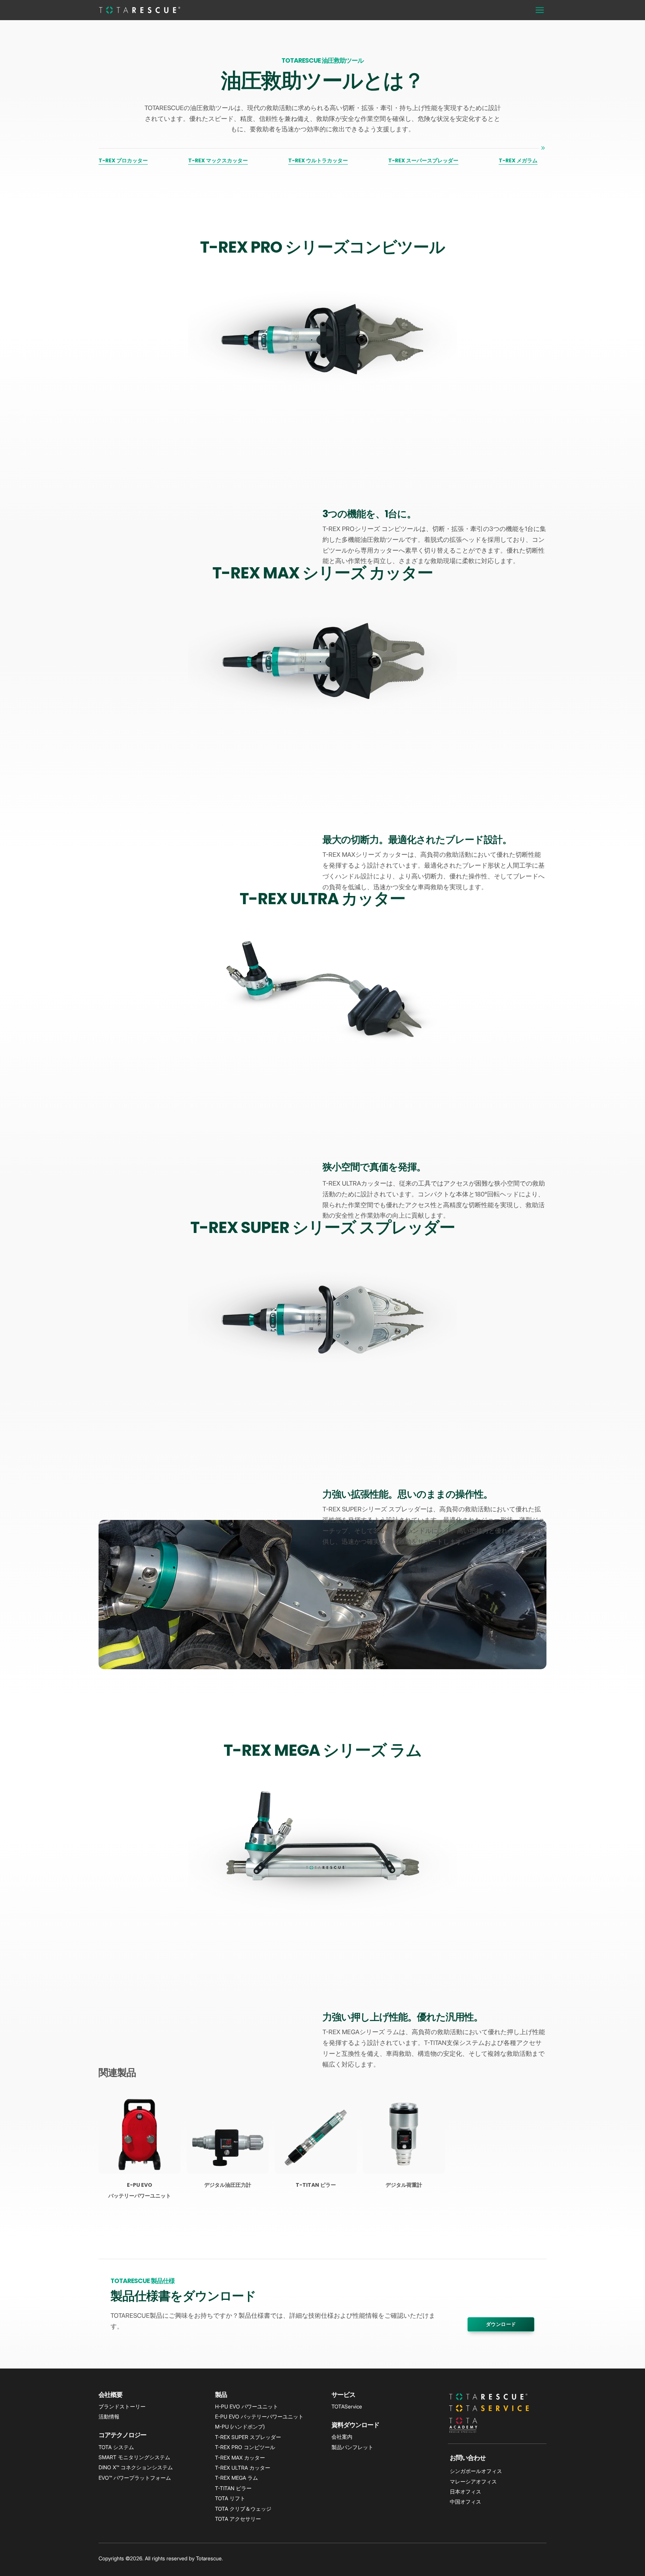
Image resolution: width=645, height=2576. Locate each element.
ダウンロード (501, 2324)
